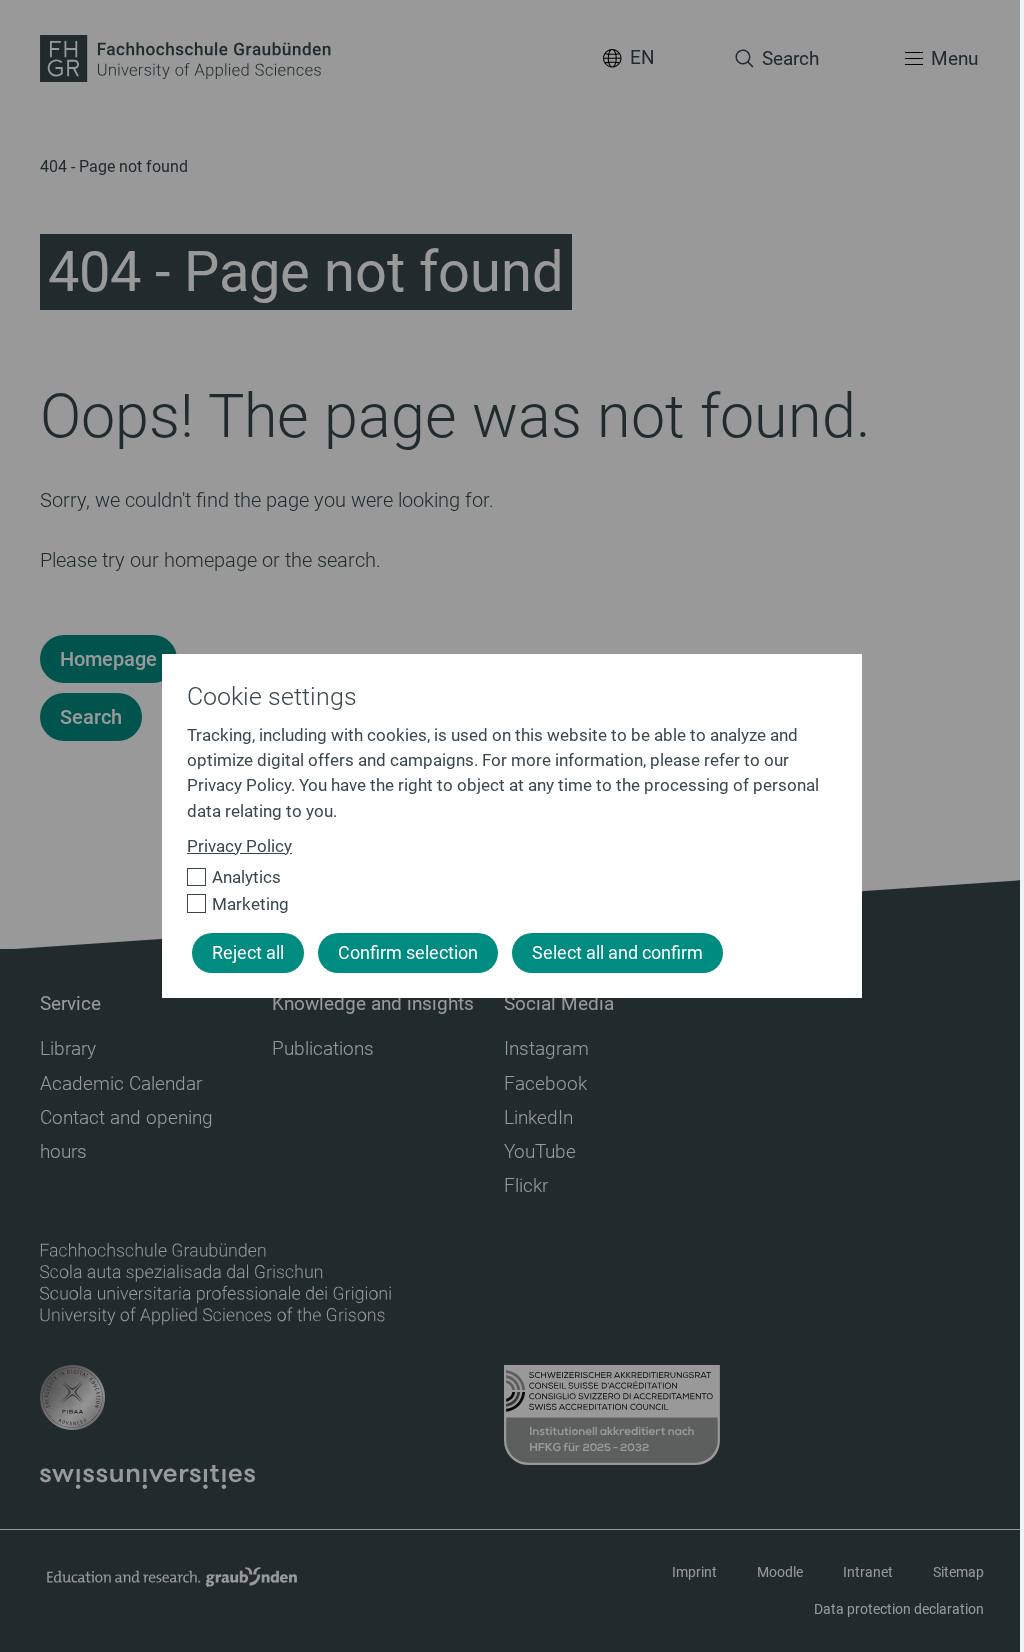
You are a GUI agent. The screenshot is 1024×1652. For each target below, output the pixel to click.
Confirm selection (408, 953)
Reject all (248, 953)
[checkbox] (503, 877)
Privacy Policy (239, 846)
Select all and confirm (617, 953)
